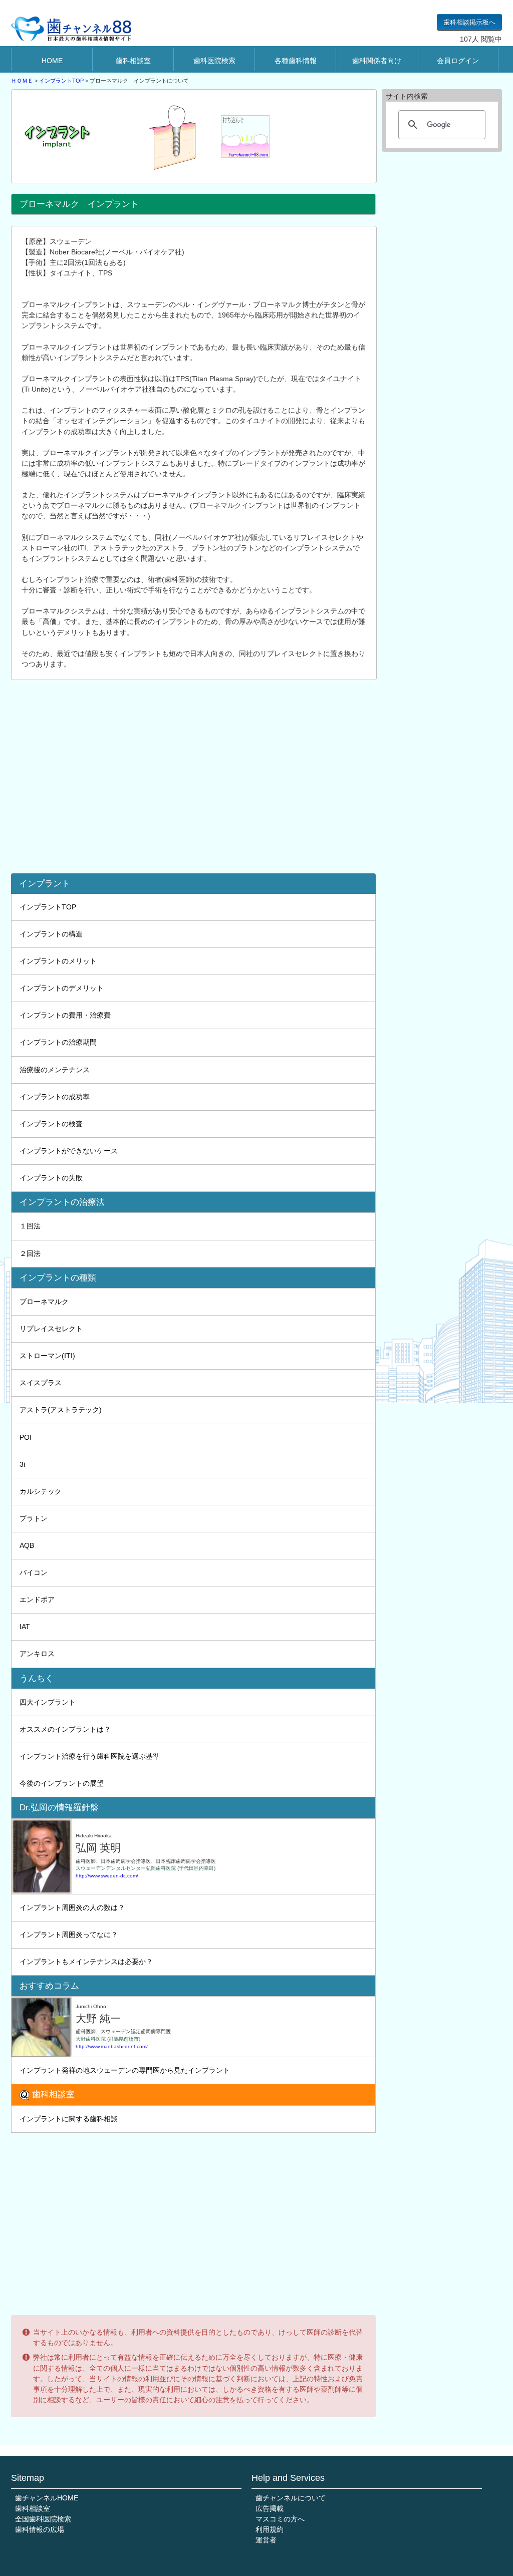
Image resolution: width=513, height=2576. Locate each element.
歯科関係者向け (377, 61)
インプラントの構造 (51, 934)
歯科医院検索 (214, 61)
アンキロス (37, 1654)
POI (26, 1437)
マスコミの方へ (280, 2519)
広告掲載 (270, 2508)
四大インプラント (48, 1702)
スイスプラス (41, 1383)
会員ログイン (458, 61)
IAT (25, 1627)
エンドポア (37, 1599)
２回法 (30, 1253)
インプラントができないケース (69, 1151)
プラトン (34, 1518)
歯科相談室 (133, 61)
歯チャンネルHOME (47, 2498)
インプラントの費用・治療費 (65, 1015)
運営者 (266, 2540)
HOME (52, 61)
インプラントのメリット (58, 961)
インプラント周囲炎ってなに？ (69, 1935)
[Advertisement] (196, 771)
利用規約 (270, 2529)
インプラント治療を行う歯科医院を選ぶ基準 (90, 1756)
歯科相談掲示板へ (469, 22)
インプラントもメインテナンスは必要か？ (86, 1962)
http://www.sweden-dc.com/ (107, 1876)
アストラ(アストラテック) (61, 1410)
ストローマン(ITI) (47, 1356)
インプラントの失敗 (51, 1178)
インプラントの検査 (51, 1124)
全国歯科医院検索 (43, 2519)
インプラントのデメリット (62, 988)
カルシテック (41, 1491)
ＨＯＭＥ (22, 81)
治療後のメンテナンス (55, 1070)
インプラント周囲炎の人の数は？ (72, 1907)
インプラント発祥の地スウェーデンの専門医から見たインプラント (125, 2070)
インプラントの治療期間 (58, 1042)
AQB (27, 1545)
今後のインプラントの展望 (62, 1783)
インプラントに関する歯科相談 (69, 2119)
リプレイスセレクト (51, 1329)
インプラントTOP (61, 81)
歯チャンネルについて (291, 2498)
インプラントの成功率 (55, 1097)
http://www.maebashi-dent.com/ (112, 2046)
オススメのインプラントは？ (65, 1729)
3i (22, 1464)
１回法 (30, 1226)
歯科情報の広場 (40, 2529)
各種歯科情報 (296, 61)
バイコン (34, 1572)
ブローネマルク (44, 1302)
